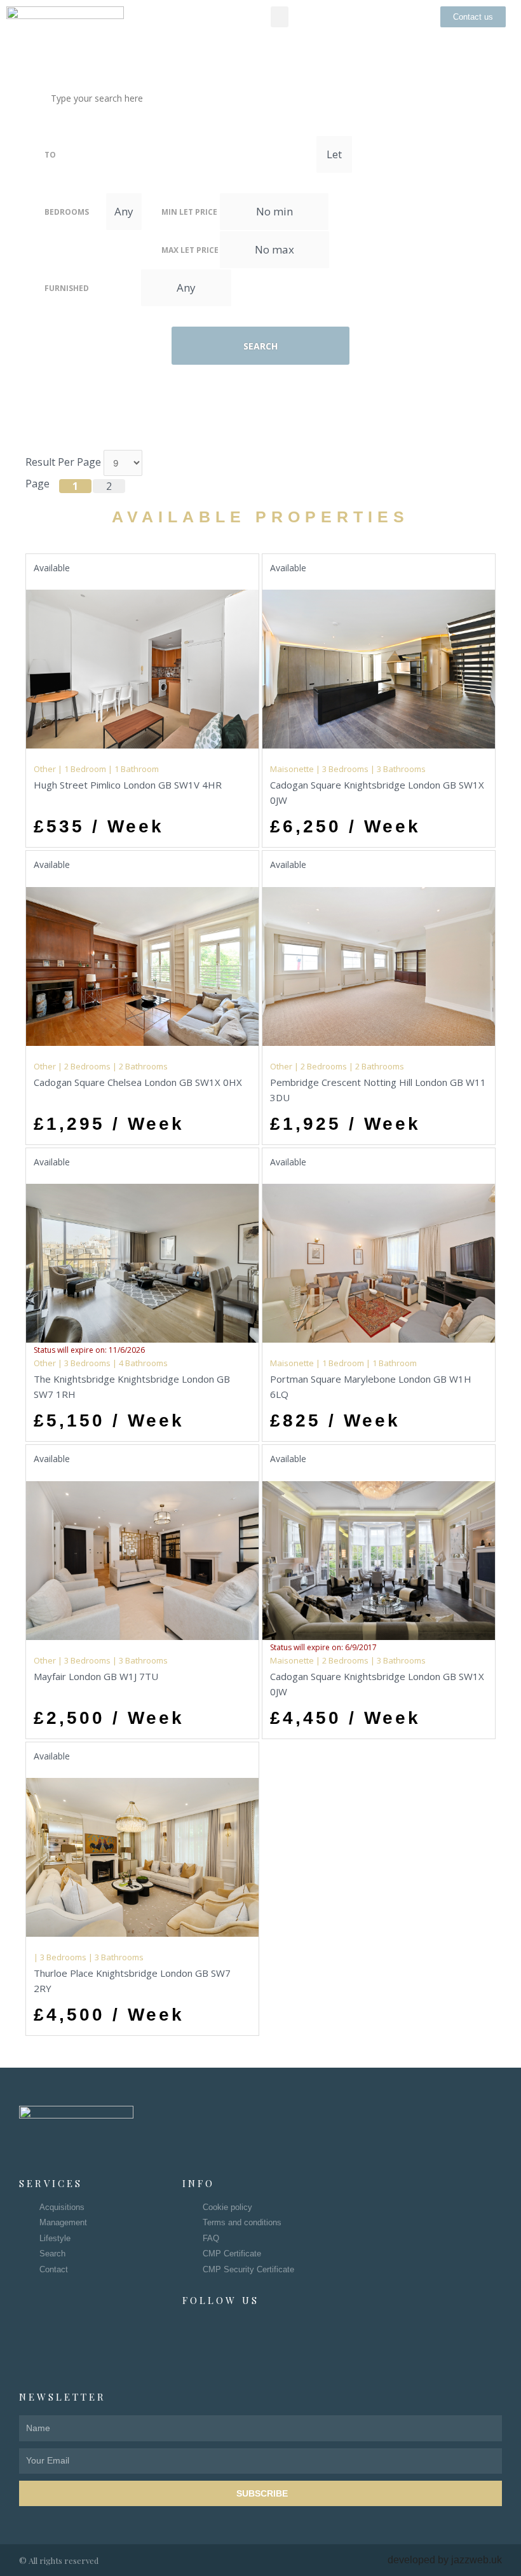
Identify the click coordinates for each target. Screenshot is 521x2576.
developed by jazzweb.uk (445, 2560)
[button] (280, 17)
